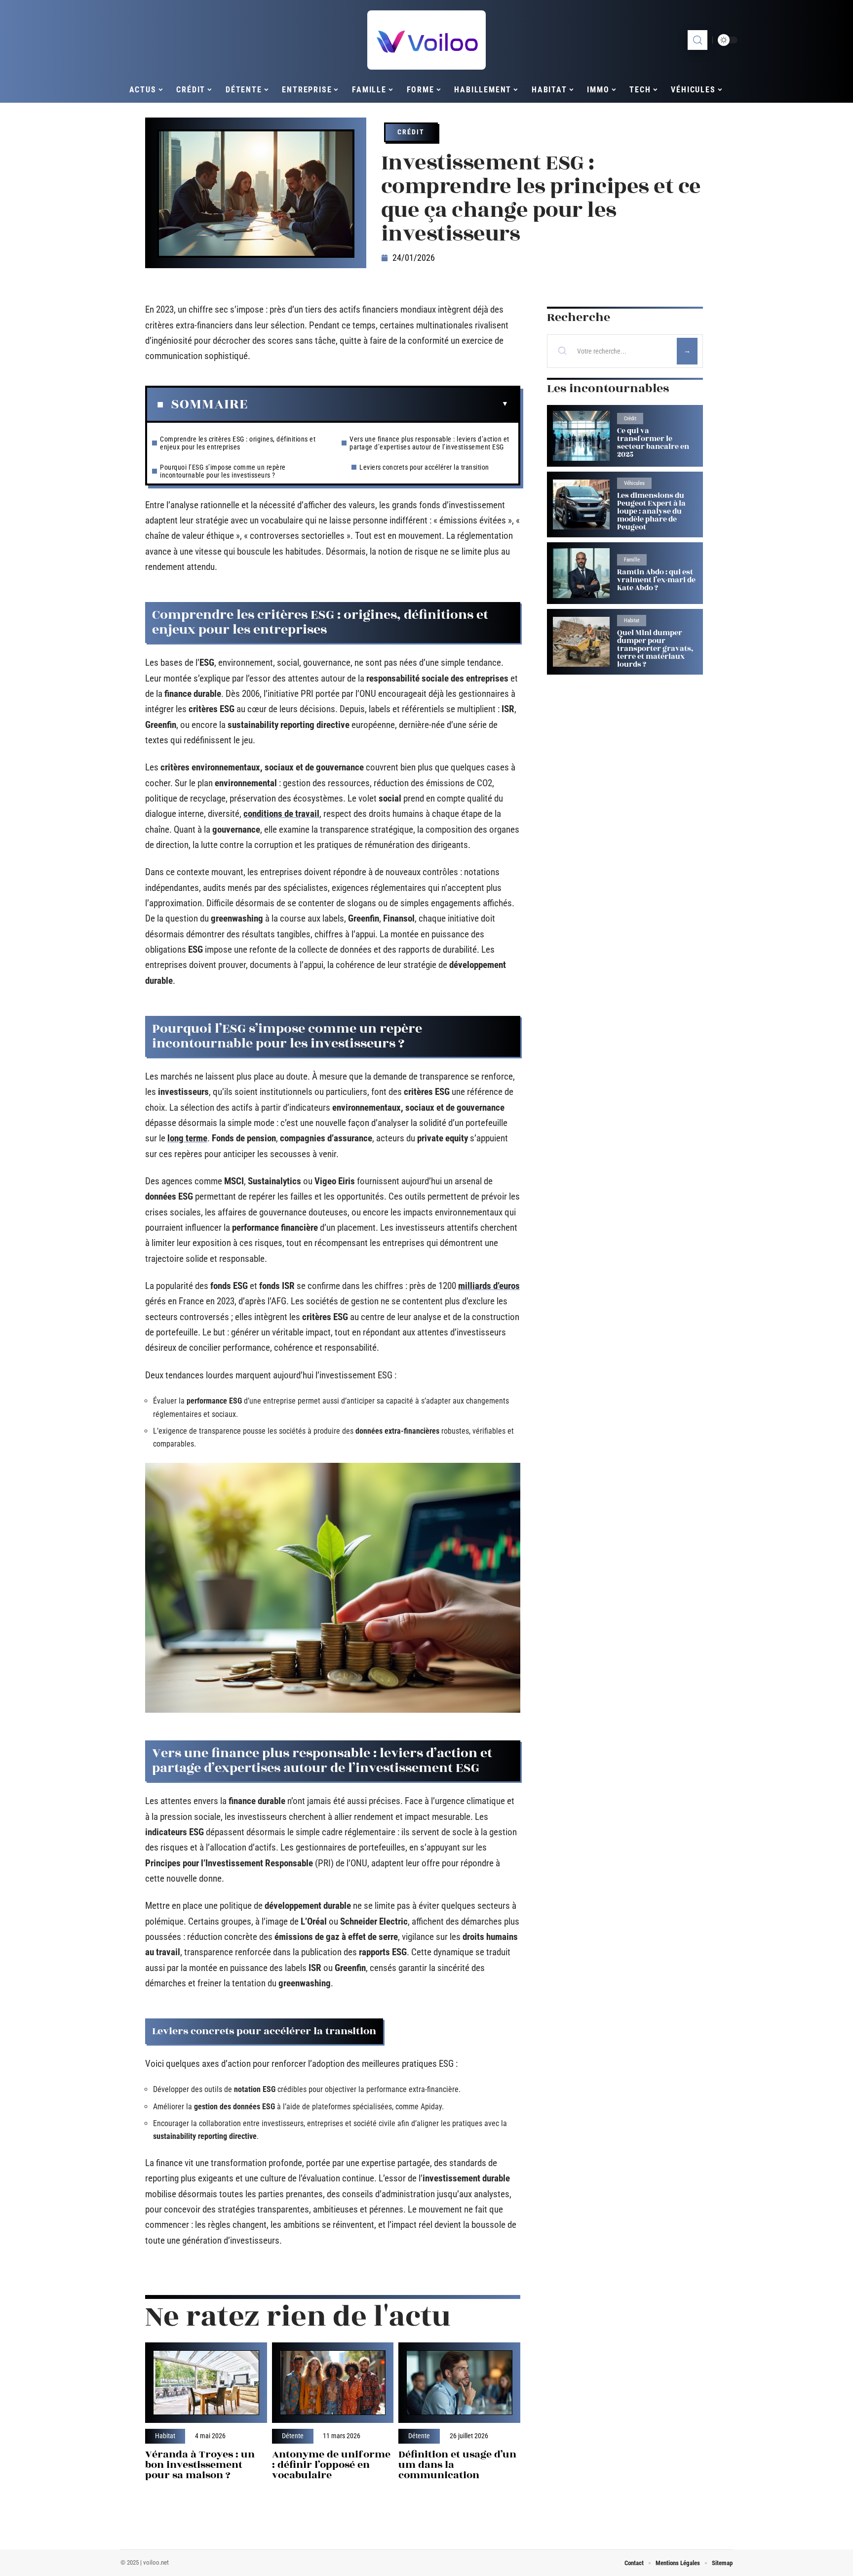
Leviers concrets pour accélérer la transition (424, 467)
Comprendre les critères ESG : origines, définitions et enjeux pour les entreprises (238, 443)
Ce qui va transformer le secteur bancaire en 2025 (653, 443)
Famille (632, 560)
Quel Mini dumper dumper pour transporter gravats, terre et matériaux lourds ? (655, 649)
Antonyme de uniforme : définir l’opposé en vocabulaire (331, 2465)
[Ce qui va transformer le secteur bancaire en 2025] (581, 436)
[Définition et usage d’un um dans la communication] (459, 2383)
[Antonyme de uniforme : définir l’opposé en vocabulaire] (333, 2383)
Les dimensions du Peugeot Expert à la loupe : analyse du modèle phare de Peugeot (651, 511)
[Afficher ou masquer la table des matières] (378, 404)
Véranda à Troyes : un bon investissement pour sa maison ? (200, 2465)
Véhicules (634, 483)
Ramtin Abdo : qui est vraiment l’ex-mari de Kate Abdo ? (656, 580)
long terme (187, 1138)
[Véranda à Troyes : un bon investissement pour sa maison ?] (206, 2383)
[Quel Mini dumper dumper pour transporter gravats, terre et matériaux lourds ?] (581, 642)
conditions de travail (281, 814)
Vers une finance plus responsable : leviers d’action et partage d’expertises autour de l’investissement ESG (429, 443)
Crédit (411, 132)
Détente (293, 2436)
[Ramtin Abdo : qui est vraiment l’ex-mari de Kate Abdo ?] (581, 573)
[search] (698, 40)
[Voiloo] (426, 40)
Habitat (165, 2436)
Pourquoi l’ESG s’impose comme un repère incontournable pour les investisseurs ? (223, 471)
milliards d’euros (489, 1286)
